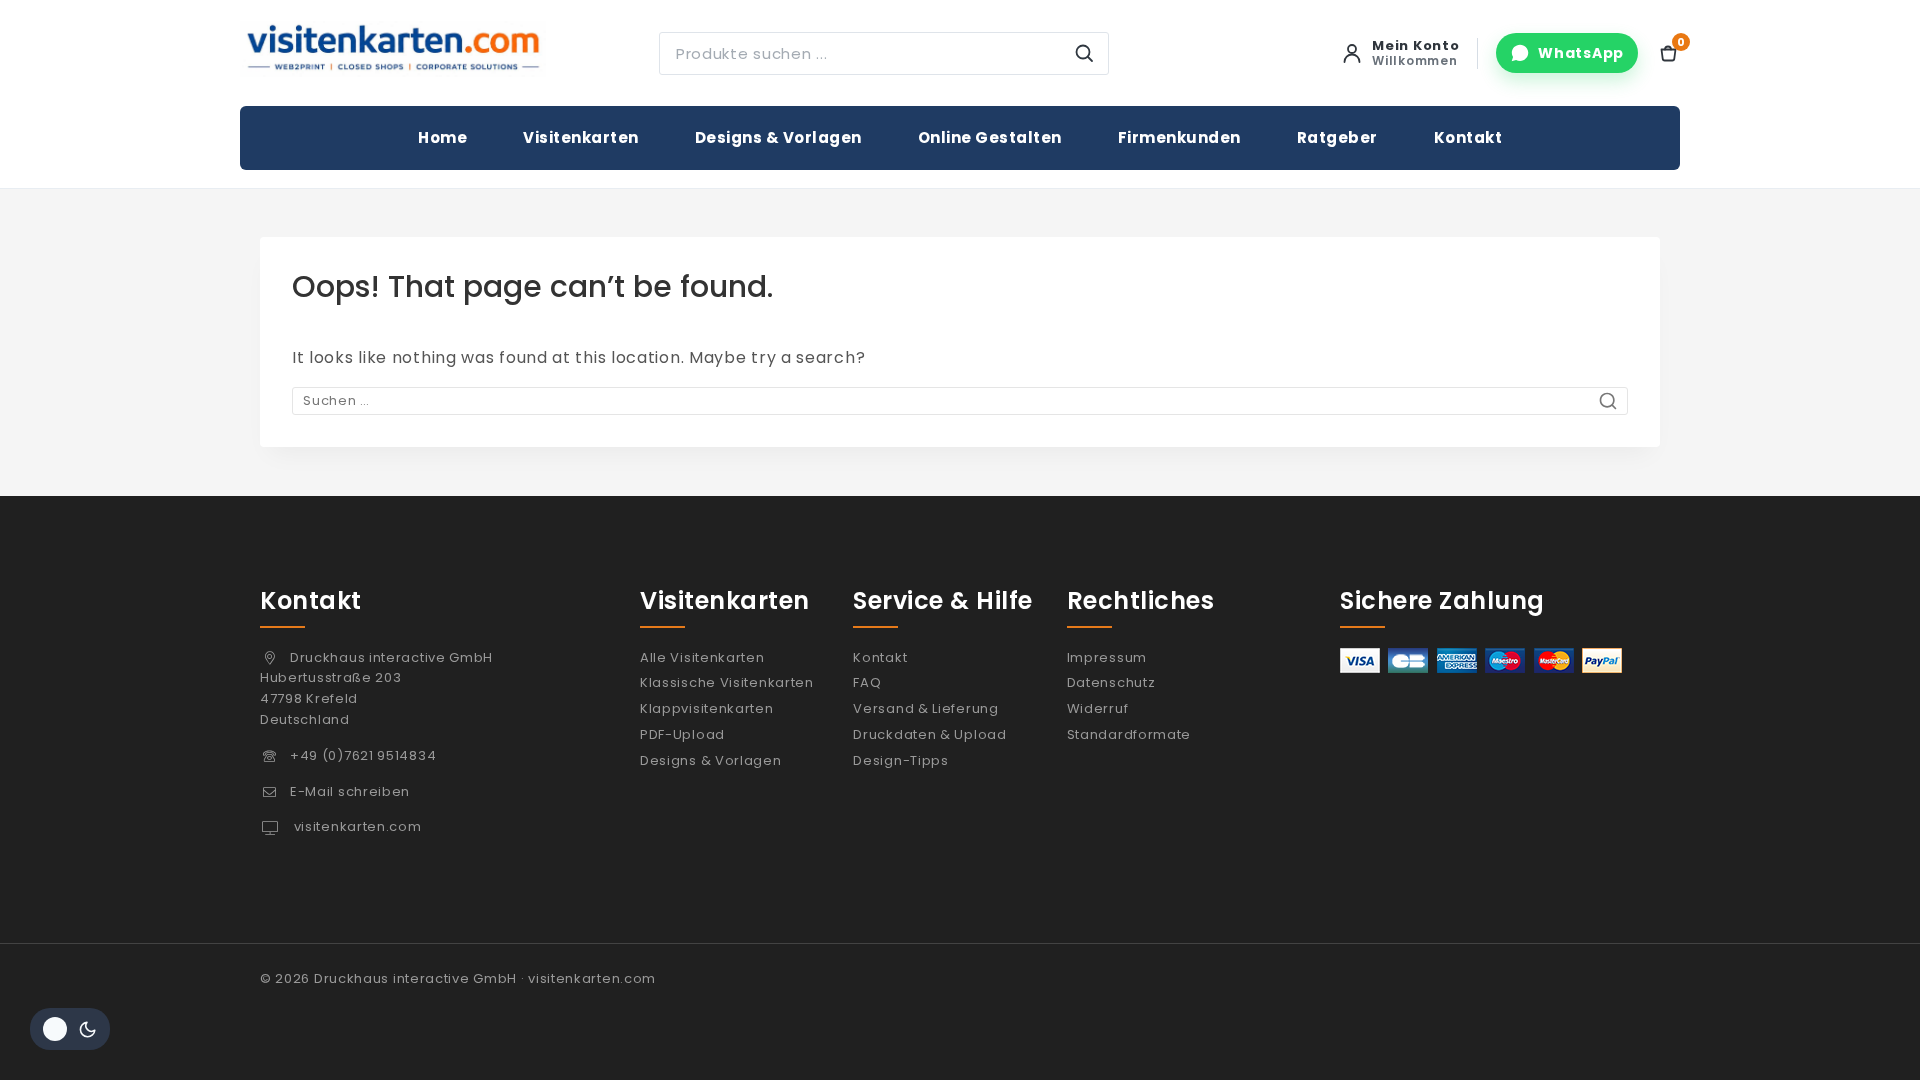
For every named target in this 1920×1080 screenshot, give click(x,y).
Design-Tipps (900, 760)
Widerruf (1098, 708)
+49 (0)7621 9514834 (363, 755)
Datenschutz (1111, 682)
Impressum (1107, 657)
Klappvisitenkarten (707, 708)
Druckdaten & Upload (929, 734)
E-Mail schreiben (350, 791)
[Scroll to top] (1863, 1033)
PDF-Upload (682, 734)
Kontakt (1468, 137)
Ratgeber (1337, 137)
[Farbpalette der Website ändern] (70, 1029)
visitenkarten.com (356, 826)
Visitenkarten (581, 137)
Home (442, 137)
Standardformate (1129, 734)
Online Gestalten (990, 137)
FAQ (867, 682)
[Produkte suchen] (1084, 53)
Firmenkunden (1179, 137)
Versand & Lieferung (925, 708)
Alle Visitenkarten (702, 657)
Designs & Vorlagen (778, 137)
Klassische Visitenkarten (727, 682)
